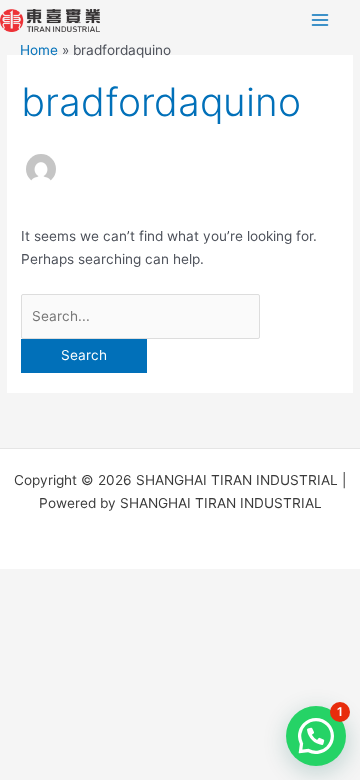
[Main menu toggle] (320, 20)
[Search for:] (140, 316)
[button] (316, 736)
